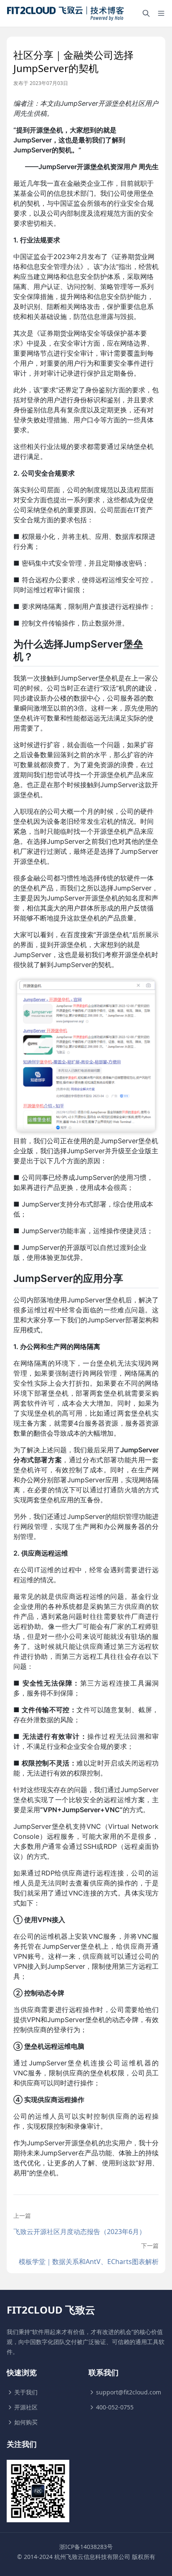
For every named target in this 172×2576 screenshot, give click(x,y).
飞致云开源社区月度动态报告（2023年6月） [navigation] (80, 2232)
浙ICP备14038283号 (86, 2547)
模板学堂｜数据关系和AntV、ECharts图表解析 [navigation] (89, 2262)
